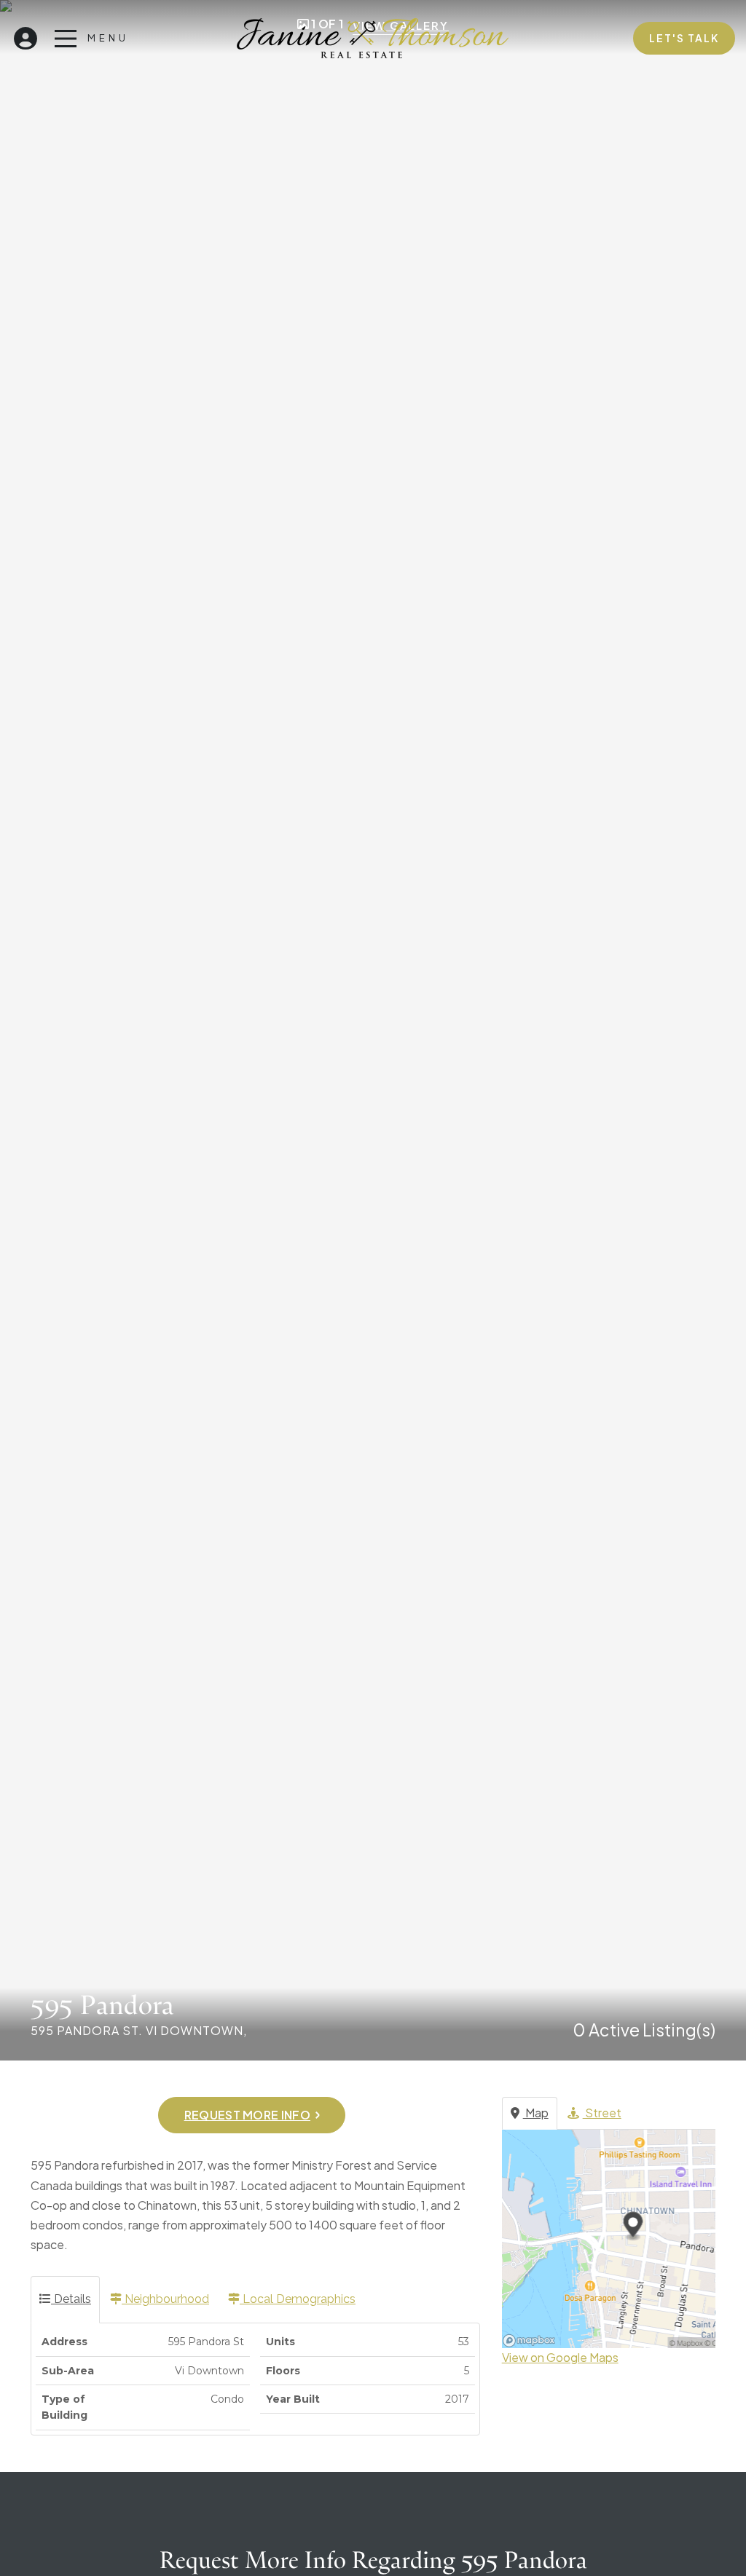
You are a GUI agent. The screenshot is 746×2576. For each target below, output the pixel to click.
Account (25, 35)
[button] (252, 2115)
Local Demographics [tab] (298, 2299)
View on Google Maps (560, 2357)
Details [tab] (71, 2299)
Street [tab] (602, 2113)
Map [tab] (536, 2113)
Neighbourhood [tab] (165, 2299)
